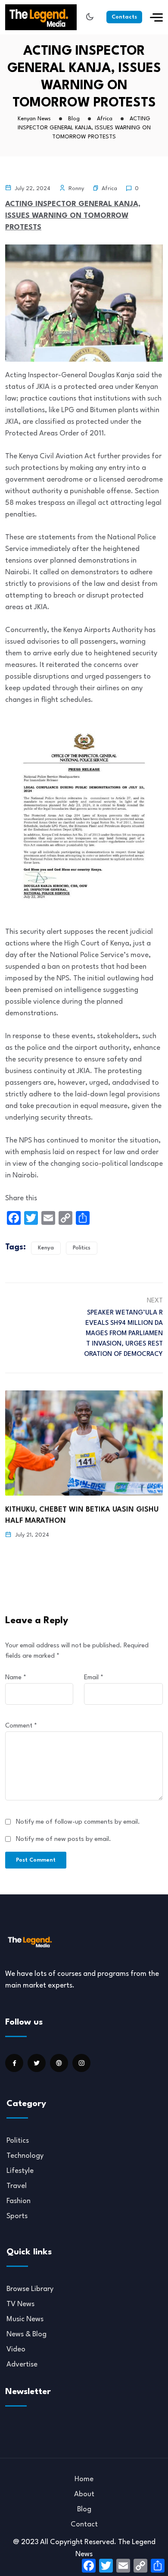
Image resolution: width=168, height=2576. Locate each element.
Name (16, 1678)
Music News (25, 2319)
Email (94, 1678)
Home (84, 2479)
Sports (17, 2216)
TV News (20, 2304)
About (84, 2494)
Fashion (19, 2201)
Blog (84, 2509)
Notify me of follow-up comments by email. (78, 1822)
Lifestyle (20, 2171)
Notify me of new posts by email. (64, 1839)
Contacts (124, 17)
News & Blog (26, 2334)
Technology (25, 2156)
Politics (82, 1248)
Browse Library (30, 2289)
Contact (84, 2524)
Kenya (46, 1248)
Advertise (22, 2365)
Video (16, 2349)
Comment (21, 1726)
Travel (17, 2186)
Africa (109, 189)
